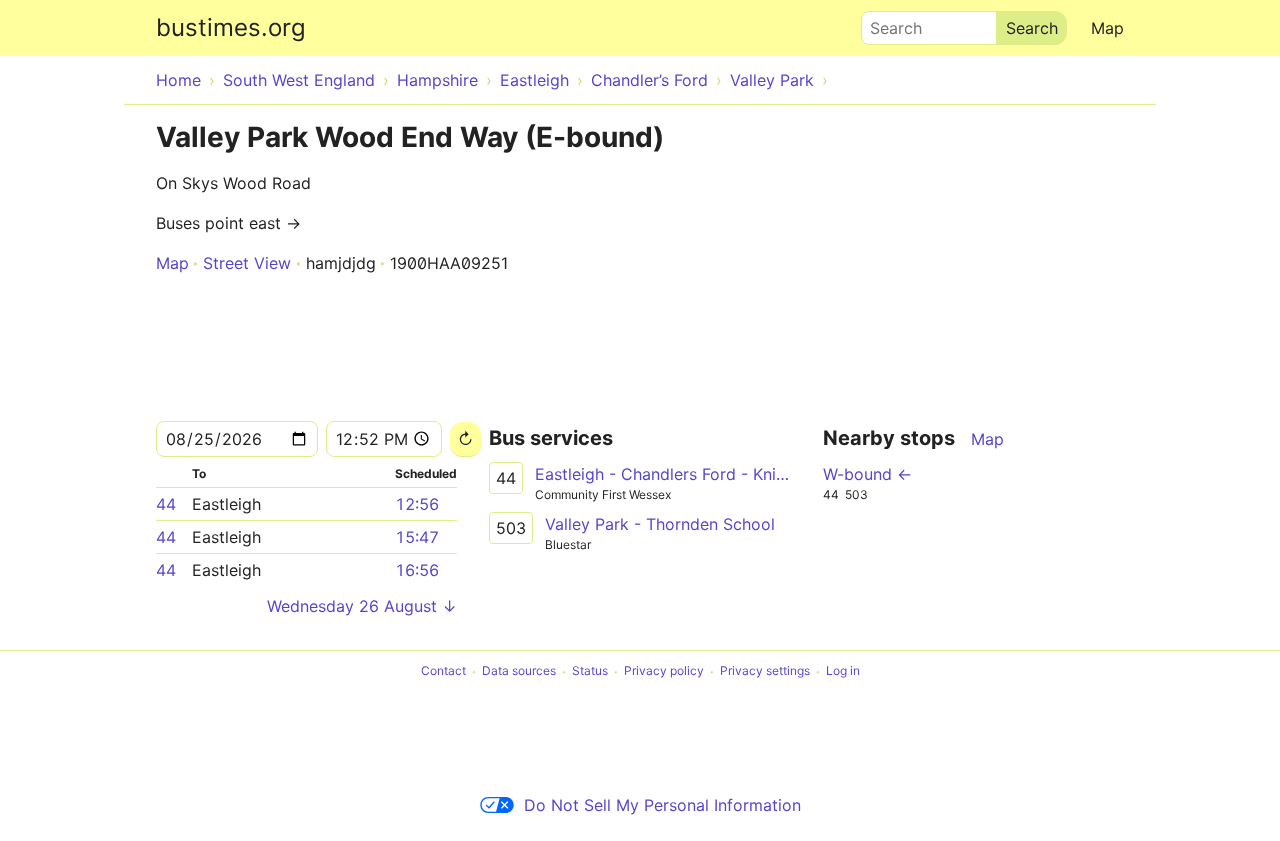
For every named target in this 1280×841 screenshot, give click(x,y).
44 (166, 504)
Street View (247, 263)
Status (590, 671)
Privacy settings (765, 671)
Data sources (519, 671)
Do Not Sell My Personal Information (662, 805)
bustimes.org (231, 27)
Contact (443, 671)
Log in (843, 671)
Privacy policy (664, 671)
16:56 (417, 570)
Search (887, 23)
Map (1107, 28)
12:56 (417, 504)
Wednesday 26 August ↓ (362, 606)
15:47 (417, 537)
